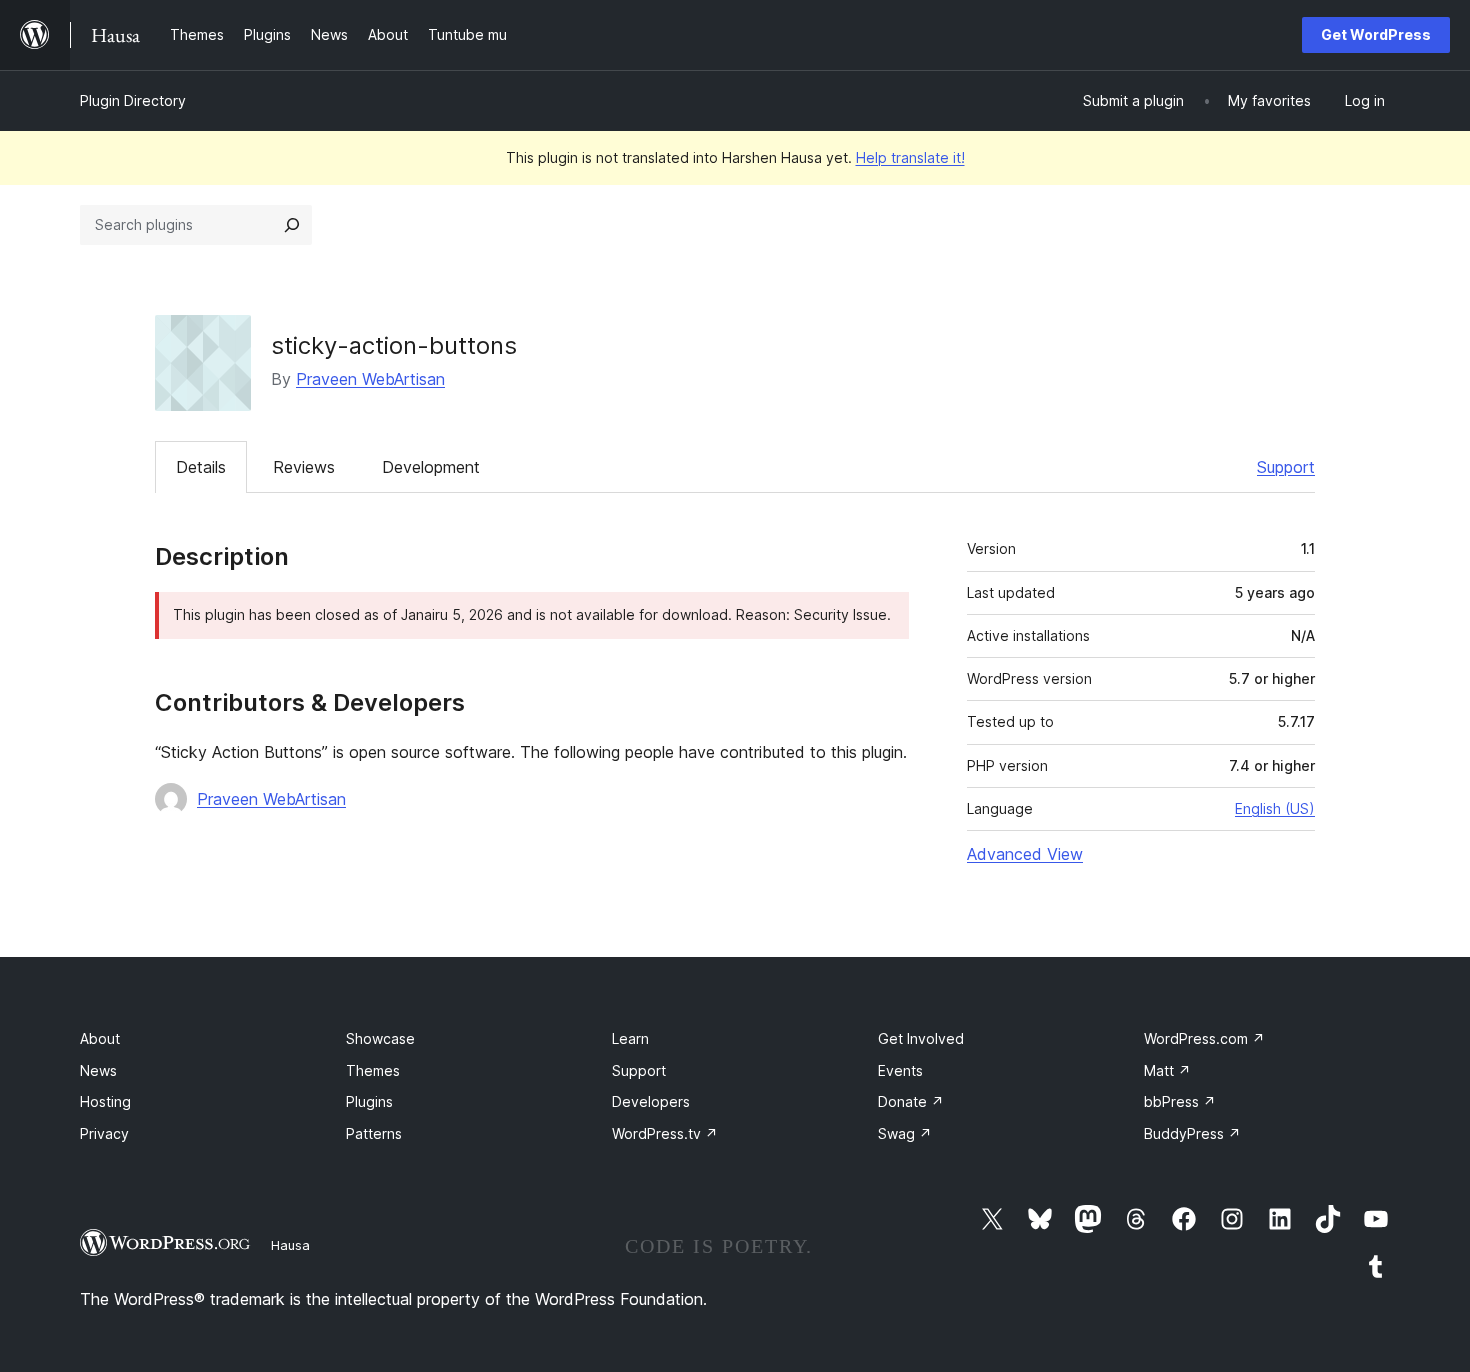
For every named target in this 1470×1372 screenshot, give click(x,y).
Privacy (104, 1133)
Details (201, 467)
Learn (630, 1038)
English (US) (1275, 808)
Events (900, 1070)
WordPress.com (1204, 1038)
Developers (651, 1101)
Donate (911, 1101)
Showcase (380, 1038)
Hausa (290, 1245)
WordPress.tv (665, 1133)
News (98, 1070)
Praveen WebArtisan (370, 379)
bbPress (1180, 1101)
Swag (905, 1133)
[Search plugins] (292, 225)
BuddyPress (1192, 1133)
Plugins (369, 1101)
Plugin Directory (133, 100)
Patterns (374, 1133)
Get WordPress (1376, 34)
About (100, 1038)
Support (1286, 467)
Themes (373, 1070)
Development (431, 467)
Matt (1167, 1070)
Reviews (304, 467)
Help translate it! (910, 157)
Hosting (105, 1101)
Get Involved (921, 1038)
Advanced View (1025, 854)
